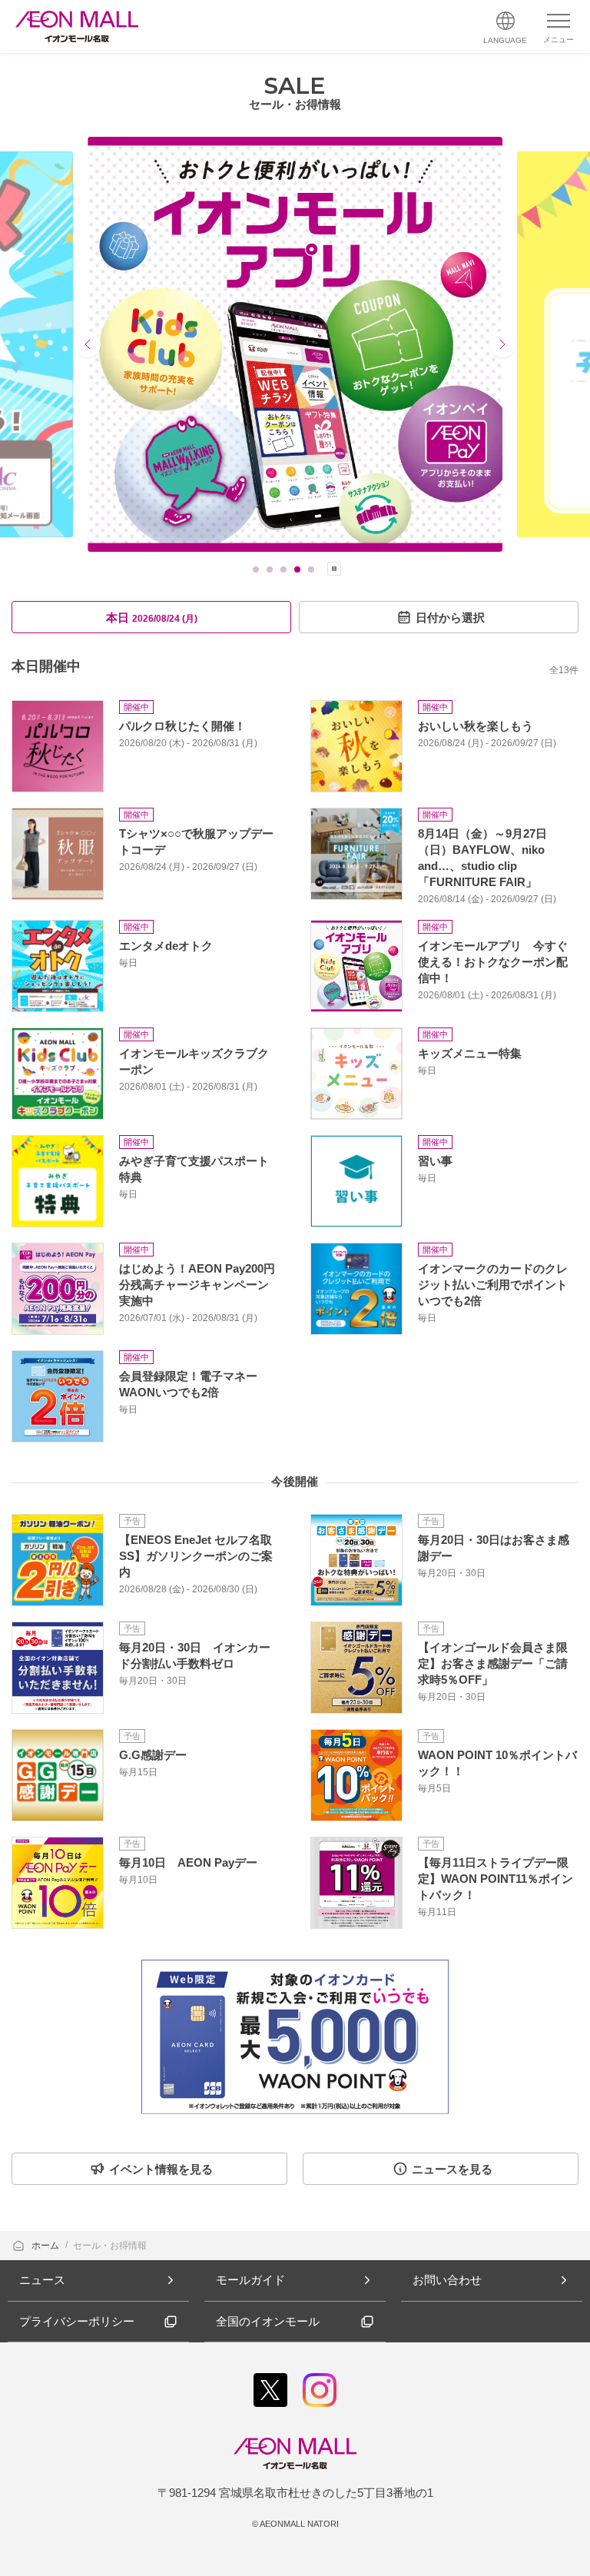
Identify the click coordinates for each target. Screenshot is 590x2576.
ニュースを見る (452, 2169)
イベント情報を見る (161, 2169)
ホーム (46, 2246)
